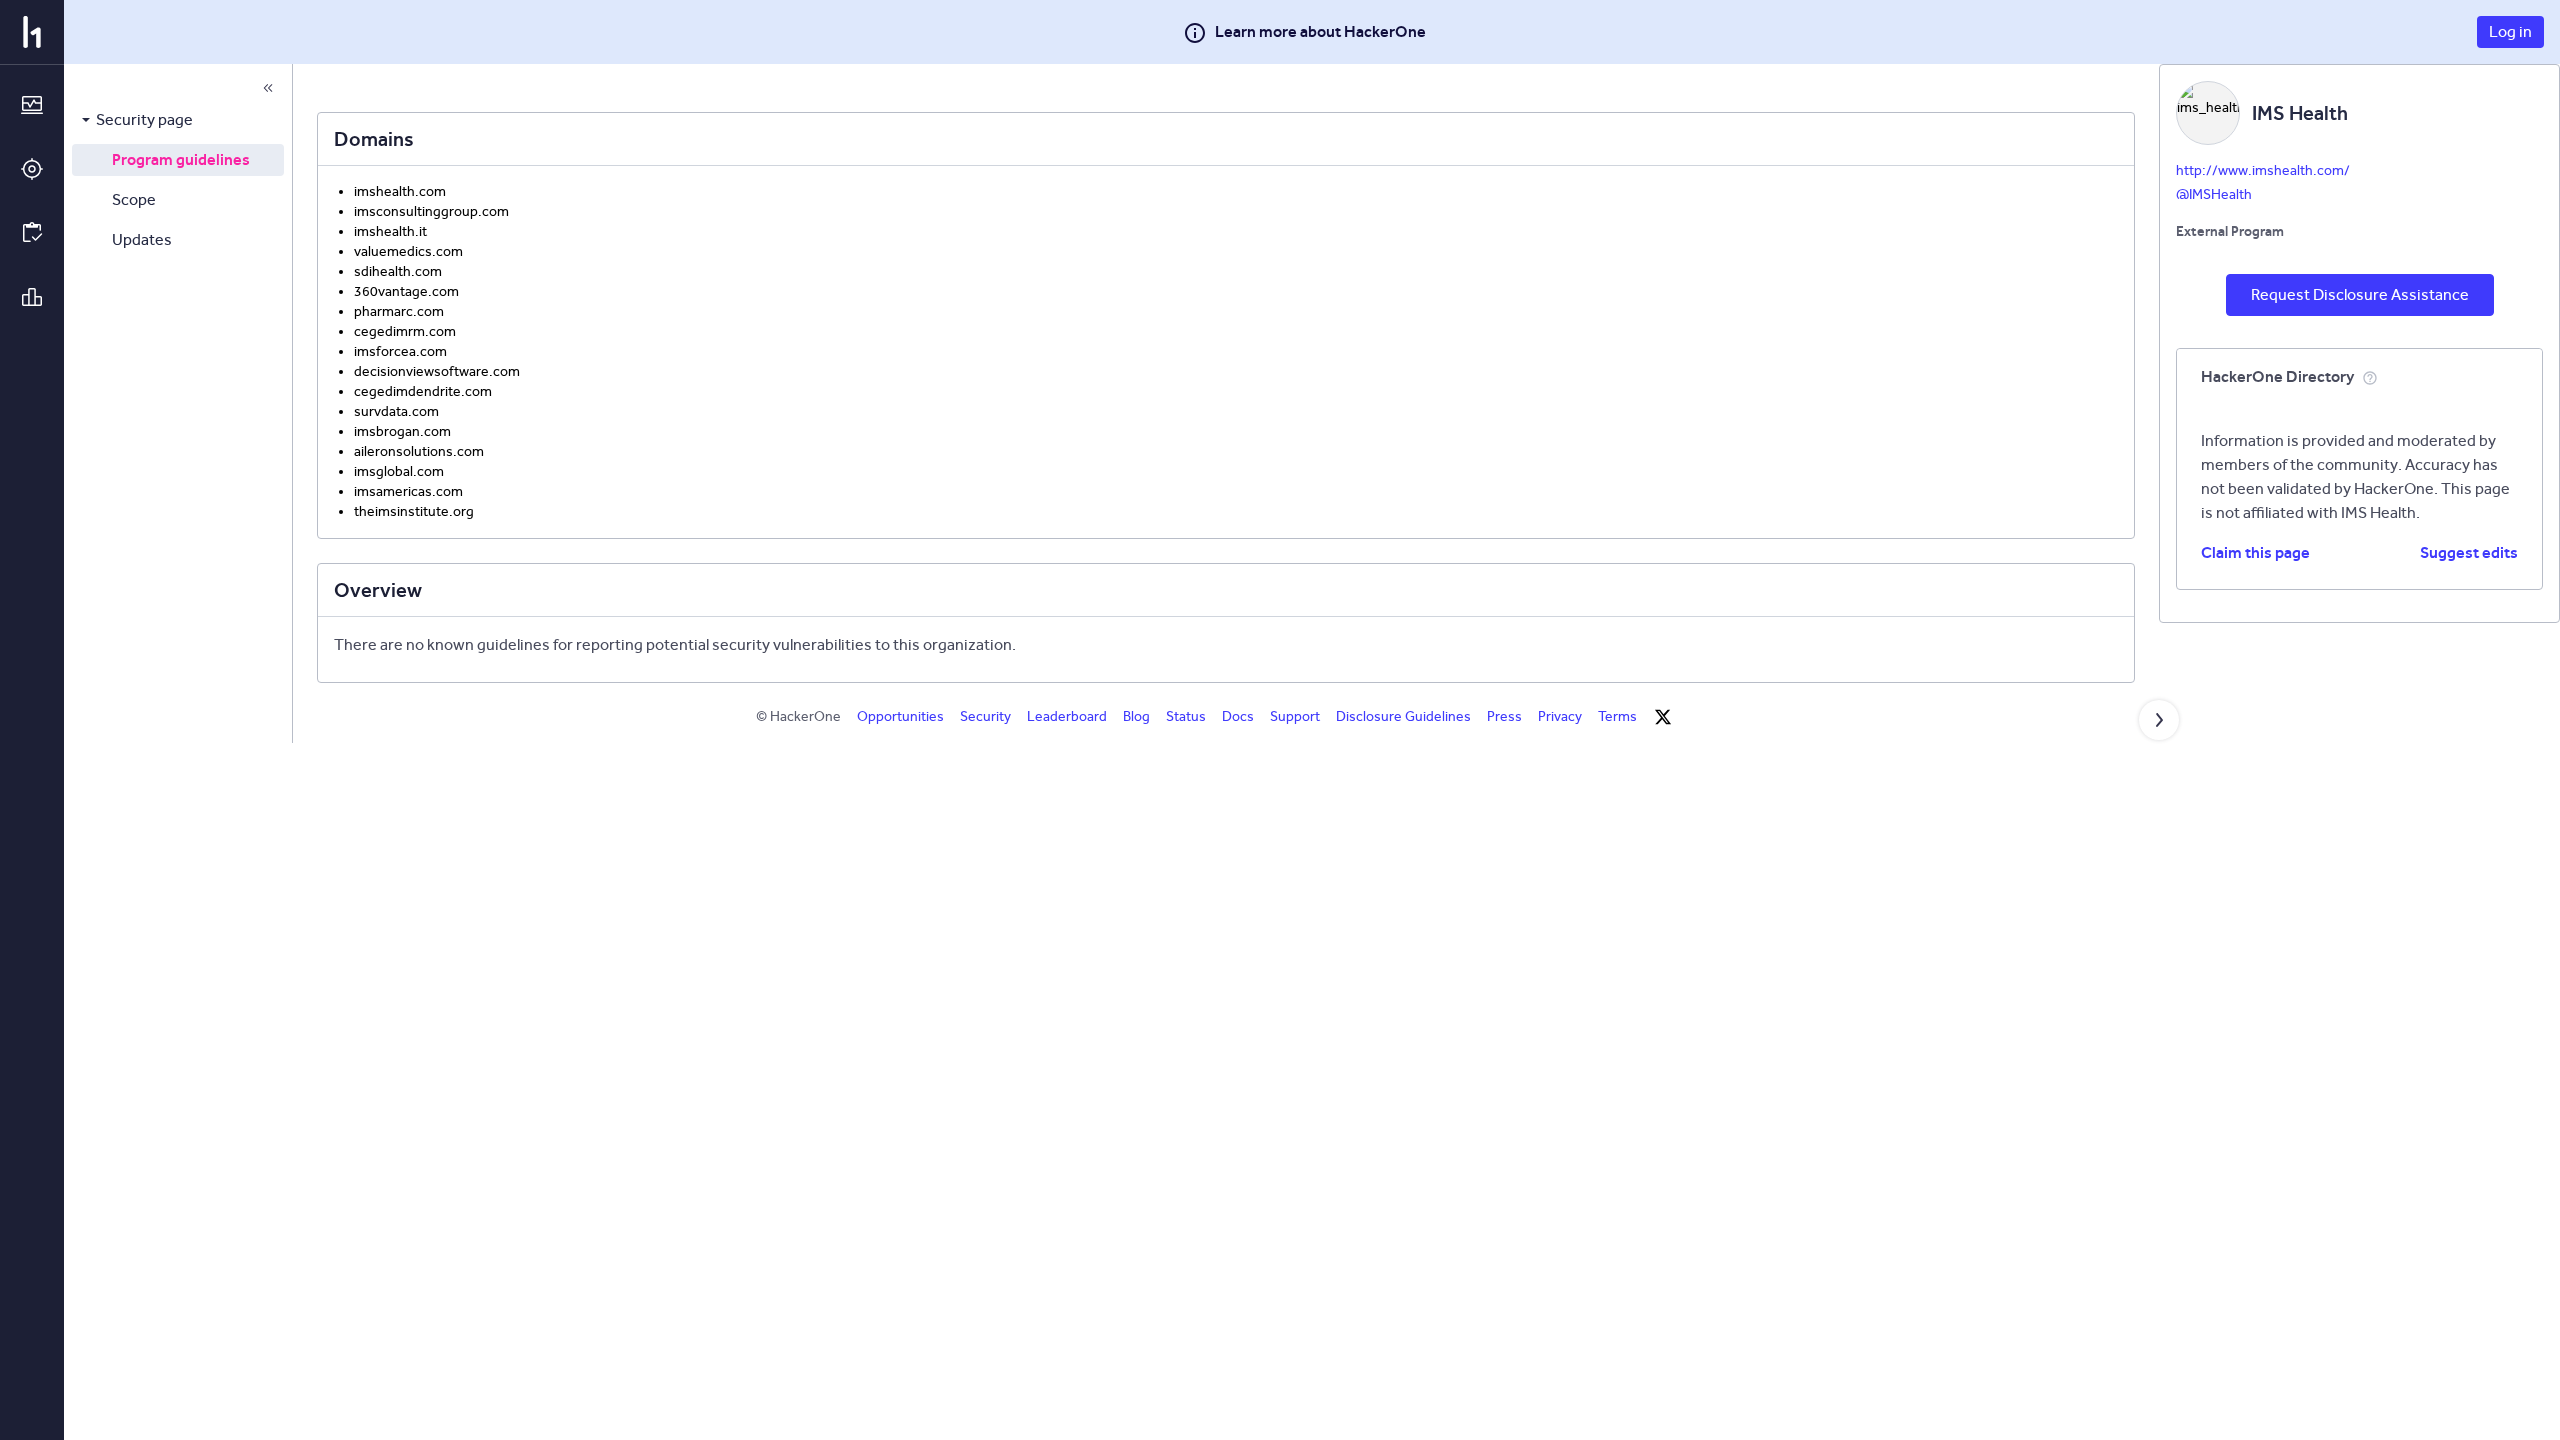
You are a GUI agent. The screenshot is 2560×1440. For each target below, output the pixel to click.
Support (1295, 716)
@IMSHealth (2214, 194)
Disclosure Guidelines (1403, 716)
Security (985, 716)
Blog (1136, 716)
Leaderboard (1067, 716)
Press (1504, 716)
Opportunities (900, 716)
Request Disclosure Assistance (2360, 294)
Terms (1617, 716)
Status (1186, 716)
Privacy (1560, 716)
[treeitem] (178, 120)
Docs (1238, 716)
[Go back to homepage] (32, 32)
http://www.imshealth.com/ (2263, 170)
